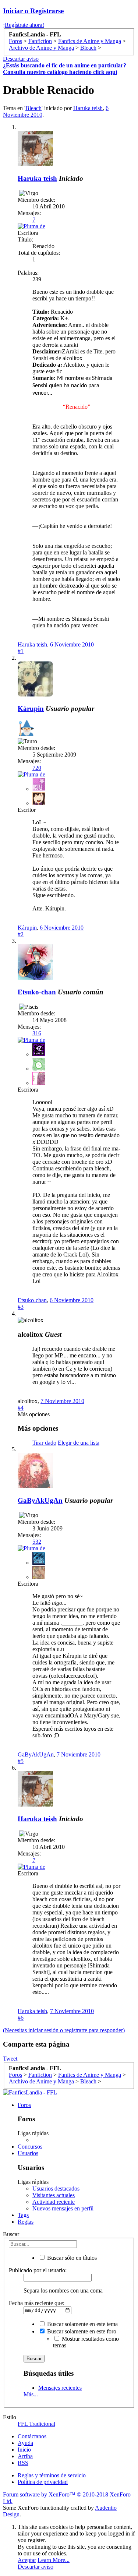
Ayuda (25, 2443)
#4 (21, 1408)
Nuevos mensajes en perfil (63, 2208)
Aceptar (27, 2560)
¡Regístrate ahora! (24, 25)
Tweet (10, 2059)
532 (37, 1542)
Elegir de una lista (79, 1443)
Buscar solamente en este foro (81, 2331)
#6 (21, 2018)
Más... (31, 2394)
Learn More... (54, 2560)
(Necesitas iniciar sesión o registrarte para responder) (64, 2030)
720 (37, 768)
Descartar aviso (21, 59)
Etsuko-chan (37, 992)
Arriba (25, 2456)
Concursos (30, 2147)
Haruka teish (88, 108)
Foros (24, 2105)
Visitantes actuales (54, 2195)
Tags (23, 2215)
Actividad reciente (54, 2202)
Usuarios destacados (56, 2189)
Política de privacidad (43, 2482)
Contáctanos (32, 2436)
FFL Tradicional (36, 2424)
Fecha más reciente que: (37, 2303)
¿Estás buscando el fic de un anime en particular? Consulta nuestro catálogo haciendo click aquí (65, 69)
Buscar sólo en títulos (71, 2258)
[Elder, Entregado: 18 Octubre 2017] (26, 729)
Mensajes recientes (60, 2388)
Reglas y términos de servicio (52, 2475)
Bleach (33, 108)
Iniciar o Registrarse (33, 11)
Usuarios (28, 2153)
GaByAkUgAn (40, 1500)
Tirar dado (44, 1443)
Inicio (24, 2450)
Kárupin (31, 709)
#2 (21, 934)
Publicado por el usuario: (38, 2270)
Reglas (26, 2222)
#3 (21, 1307)
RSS (23, 2463)
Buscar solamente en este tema (82, 2324)
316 (37, 1033)
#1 (21, 651)
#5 (21, 1761)
